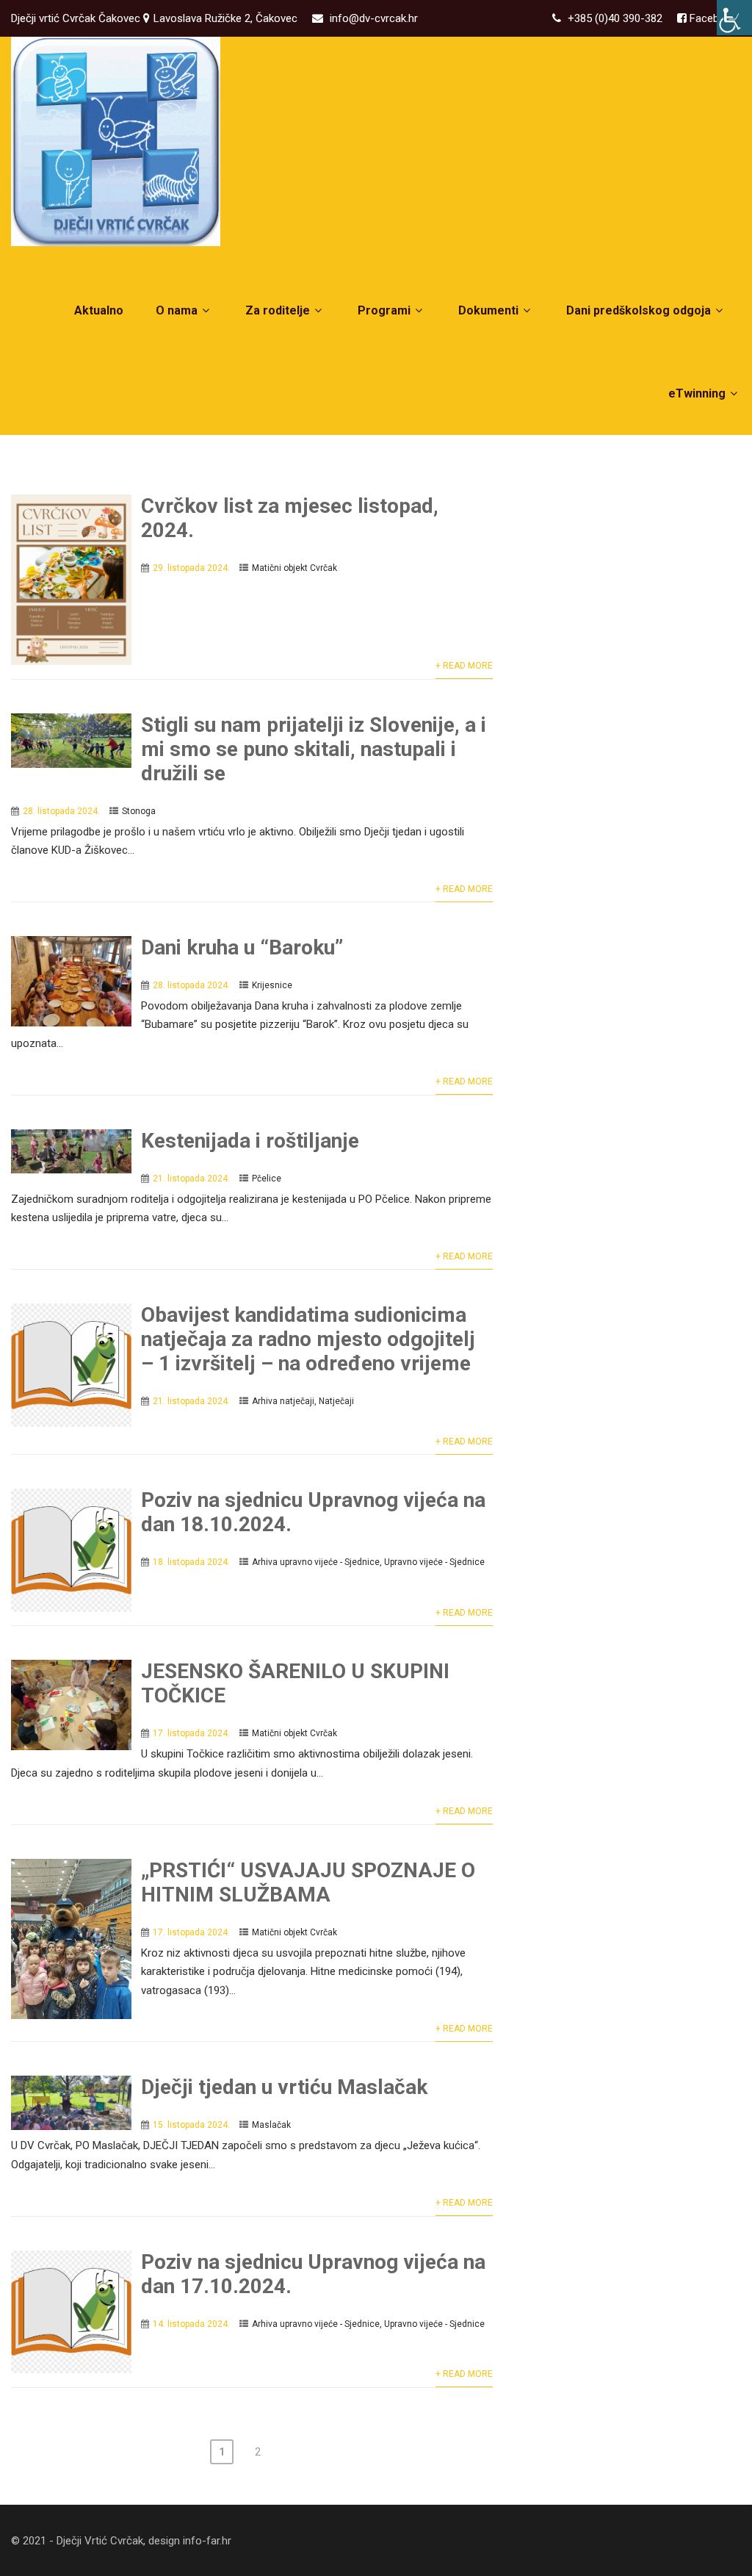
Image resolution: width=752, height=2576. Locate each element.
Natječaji (336, 1401)
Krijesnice (272, 985)
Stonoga (139, 811)
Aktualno (99, 310)
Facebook (712, 18)
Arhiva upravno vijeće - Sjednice (316, 1562)
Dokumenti (488, 310)
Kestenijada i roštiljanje (250, 1141)
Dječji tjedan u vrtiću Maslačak (284, 2087)
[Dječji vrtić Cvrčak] (116, 141)
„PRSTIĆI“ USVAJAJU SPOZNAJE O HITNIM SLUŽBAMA (308, 1882)
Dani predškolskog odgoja (639, 310)
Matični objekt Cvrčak (294, 568)
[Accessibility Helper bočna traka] (734, 18)
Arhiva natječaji (283, 1401)
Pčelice (267, 1179)
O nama (177, 310)
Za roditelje (278, 310)
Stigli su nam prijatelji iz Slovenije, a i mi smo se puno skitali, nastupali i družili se (314, 749)
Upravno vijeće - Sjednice (434, 1562)
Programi (384, 310)
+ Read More (464, 666)
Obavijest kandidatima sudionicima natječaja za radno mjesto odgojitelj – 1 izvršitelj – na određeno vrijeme (308, 1339)
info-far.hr (207, 2541)
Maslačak (271, 2125)
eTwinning (697, 393)
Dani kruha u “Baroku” (242, 947)
